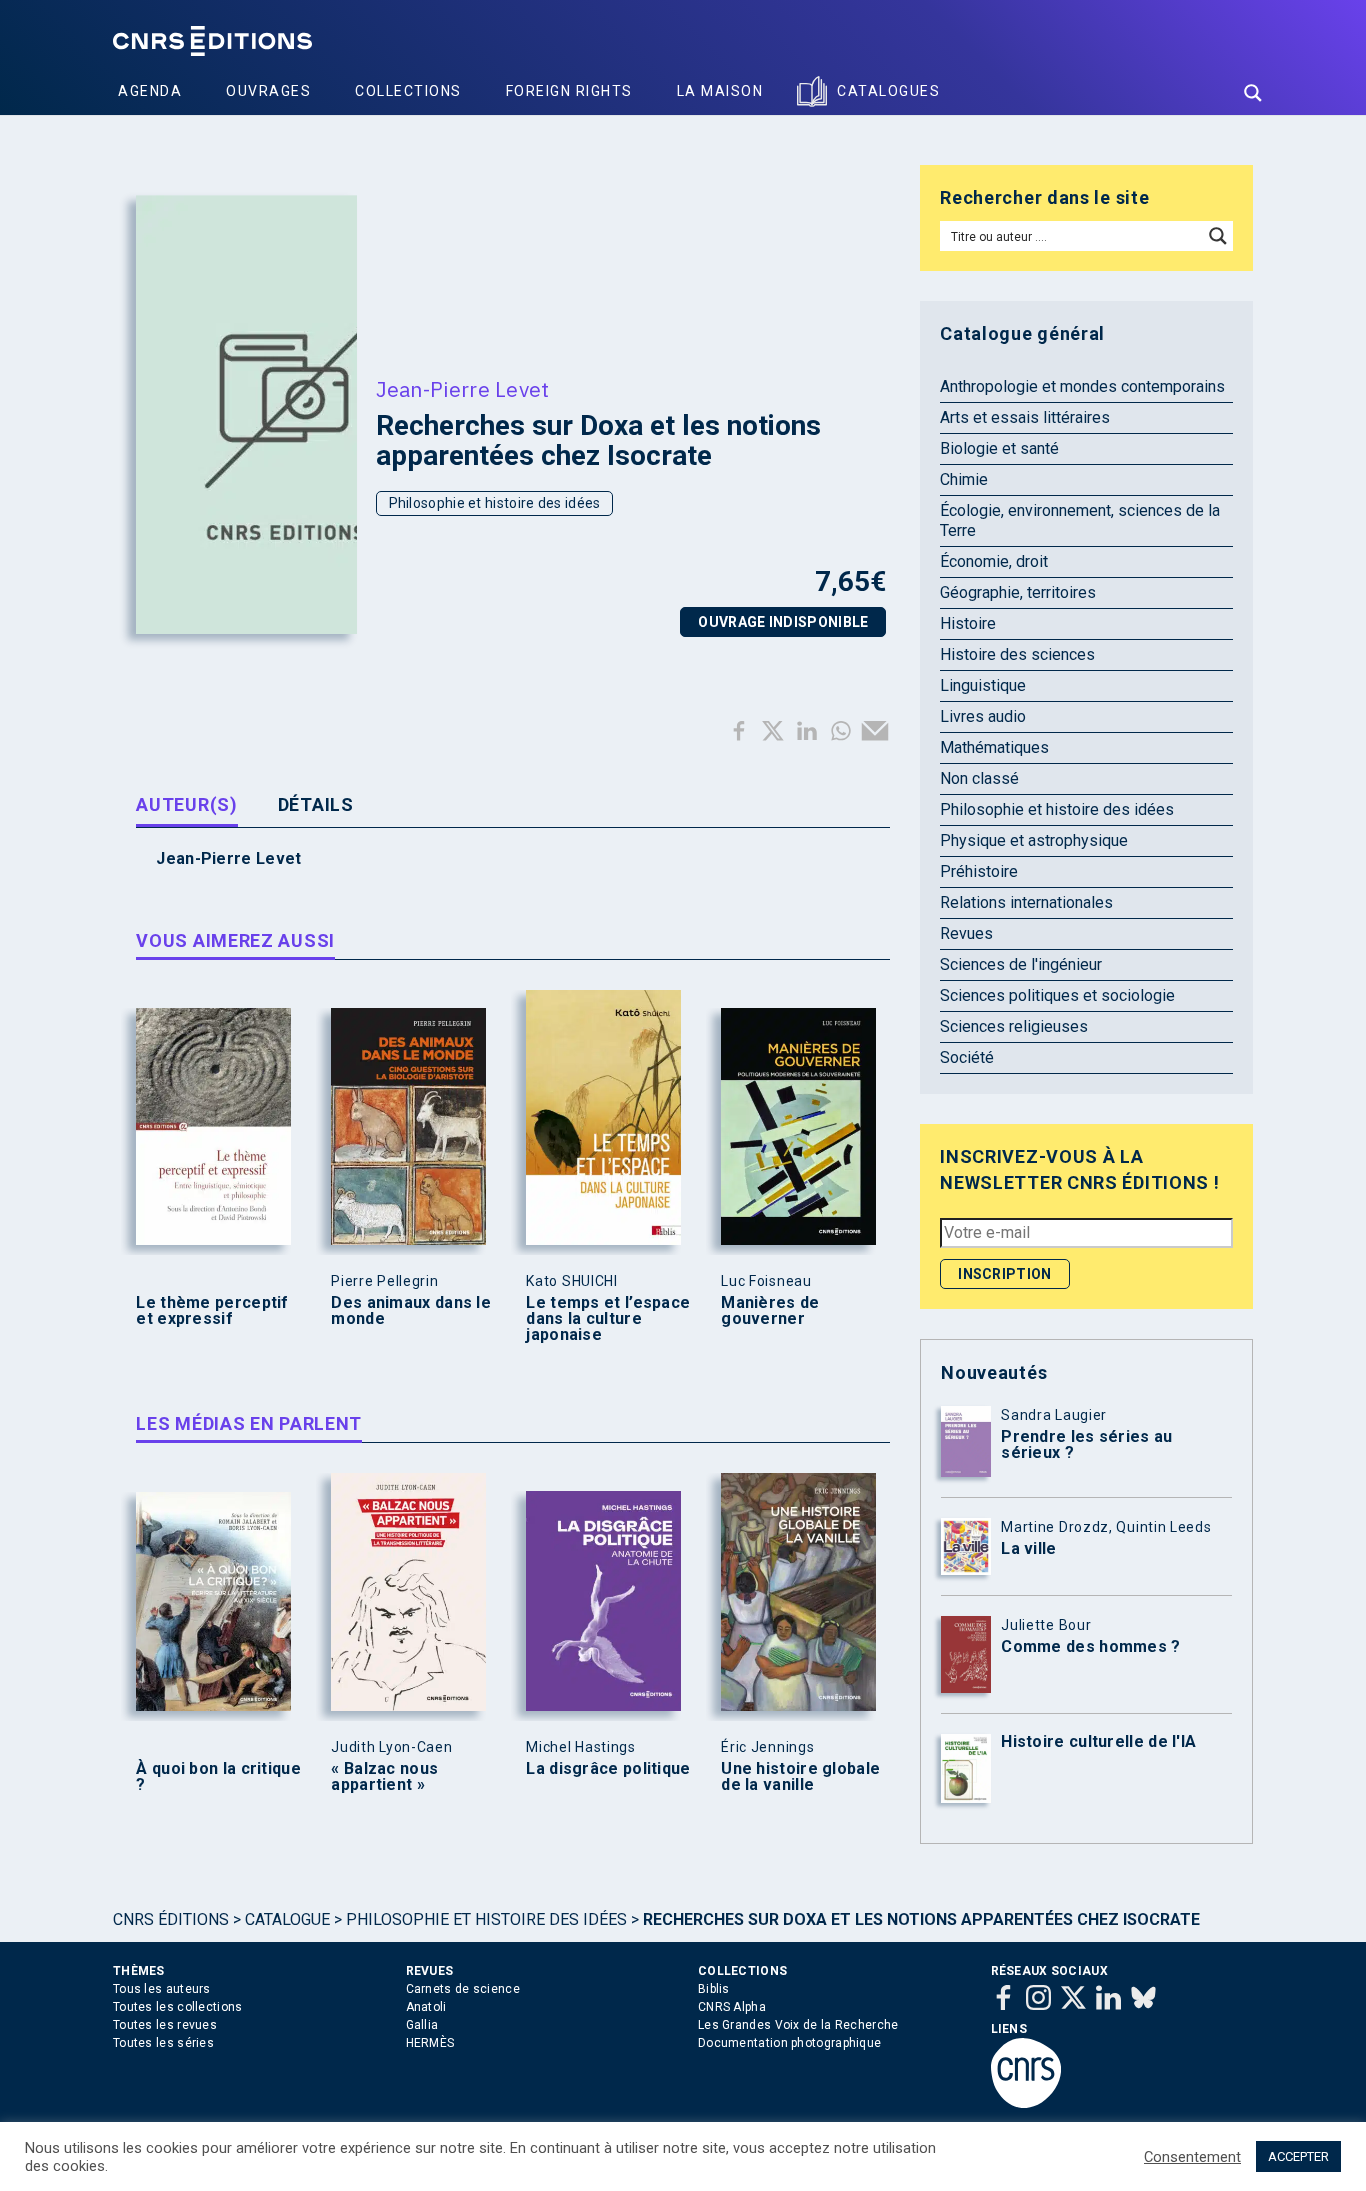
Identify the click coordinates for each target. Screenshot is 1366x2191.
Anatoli (426, 2007)
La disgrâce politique (608, 1769)
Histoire (968, 623)
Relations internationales (1026, 902)
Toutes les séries (163, 2043)
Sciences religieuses (1014, 1026)
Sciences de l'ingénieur (1021, 964)
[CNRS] (1026, 2104)
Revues (966, 933)
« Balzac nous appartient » (384, 1777)
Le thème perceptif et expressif (212, 1311)
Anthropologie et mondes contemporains (1082, 386)
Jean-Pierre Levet (463, 389)
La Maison (720, 91)
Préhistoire (979, 871)
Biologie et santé (999, 448)
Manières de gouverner (770, 1311)
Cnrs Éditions (171, 1919)
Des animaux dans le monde (411, 1311)
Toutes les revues (165, 2025)
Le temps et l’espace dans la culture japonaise (608, 1319)
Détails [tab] (316, 804)
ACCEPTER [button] (1298, 2156)
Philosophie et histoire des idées (495, 503)
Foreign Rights (569, 91)
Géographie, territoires (1018, 592)
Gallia (422, 2025)
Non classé (979, 778)
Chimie (964, 479)
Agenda (150, 91)
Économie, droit (994, 561)
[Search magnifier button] (1253, 93)
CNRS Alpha (732, 2007)
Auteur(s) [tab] (186, 804)
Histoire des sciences (1017, 654)
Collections (408, 91)
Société (967, 1057)
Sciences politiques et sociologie (1057, 995)
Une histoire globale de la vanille (800, 1777)
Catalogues (888, 91)
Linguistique (983, 685)
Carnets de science (463, 1989)
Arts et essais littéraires (1025, 417)
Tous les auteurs (162, 1989)
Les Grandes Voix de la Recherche (798, 2025)
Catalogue (287, 1919)
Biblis (714, 1989)
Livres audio (983, 716)
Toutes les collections (178, 2007)
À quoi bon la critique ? (218, 1777)
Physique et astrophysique (1034, 840)
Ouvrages (268, 91)
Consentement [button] (1192, 2157)
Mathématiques (994, 747)
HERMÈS (430, 2043)
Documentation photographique (789, 2043)
